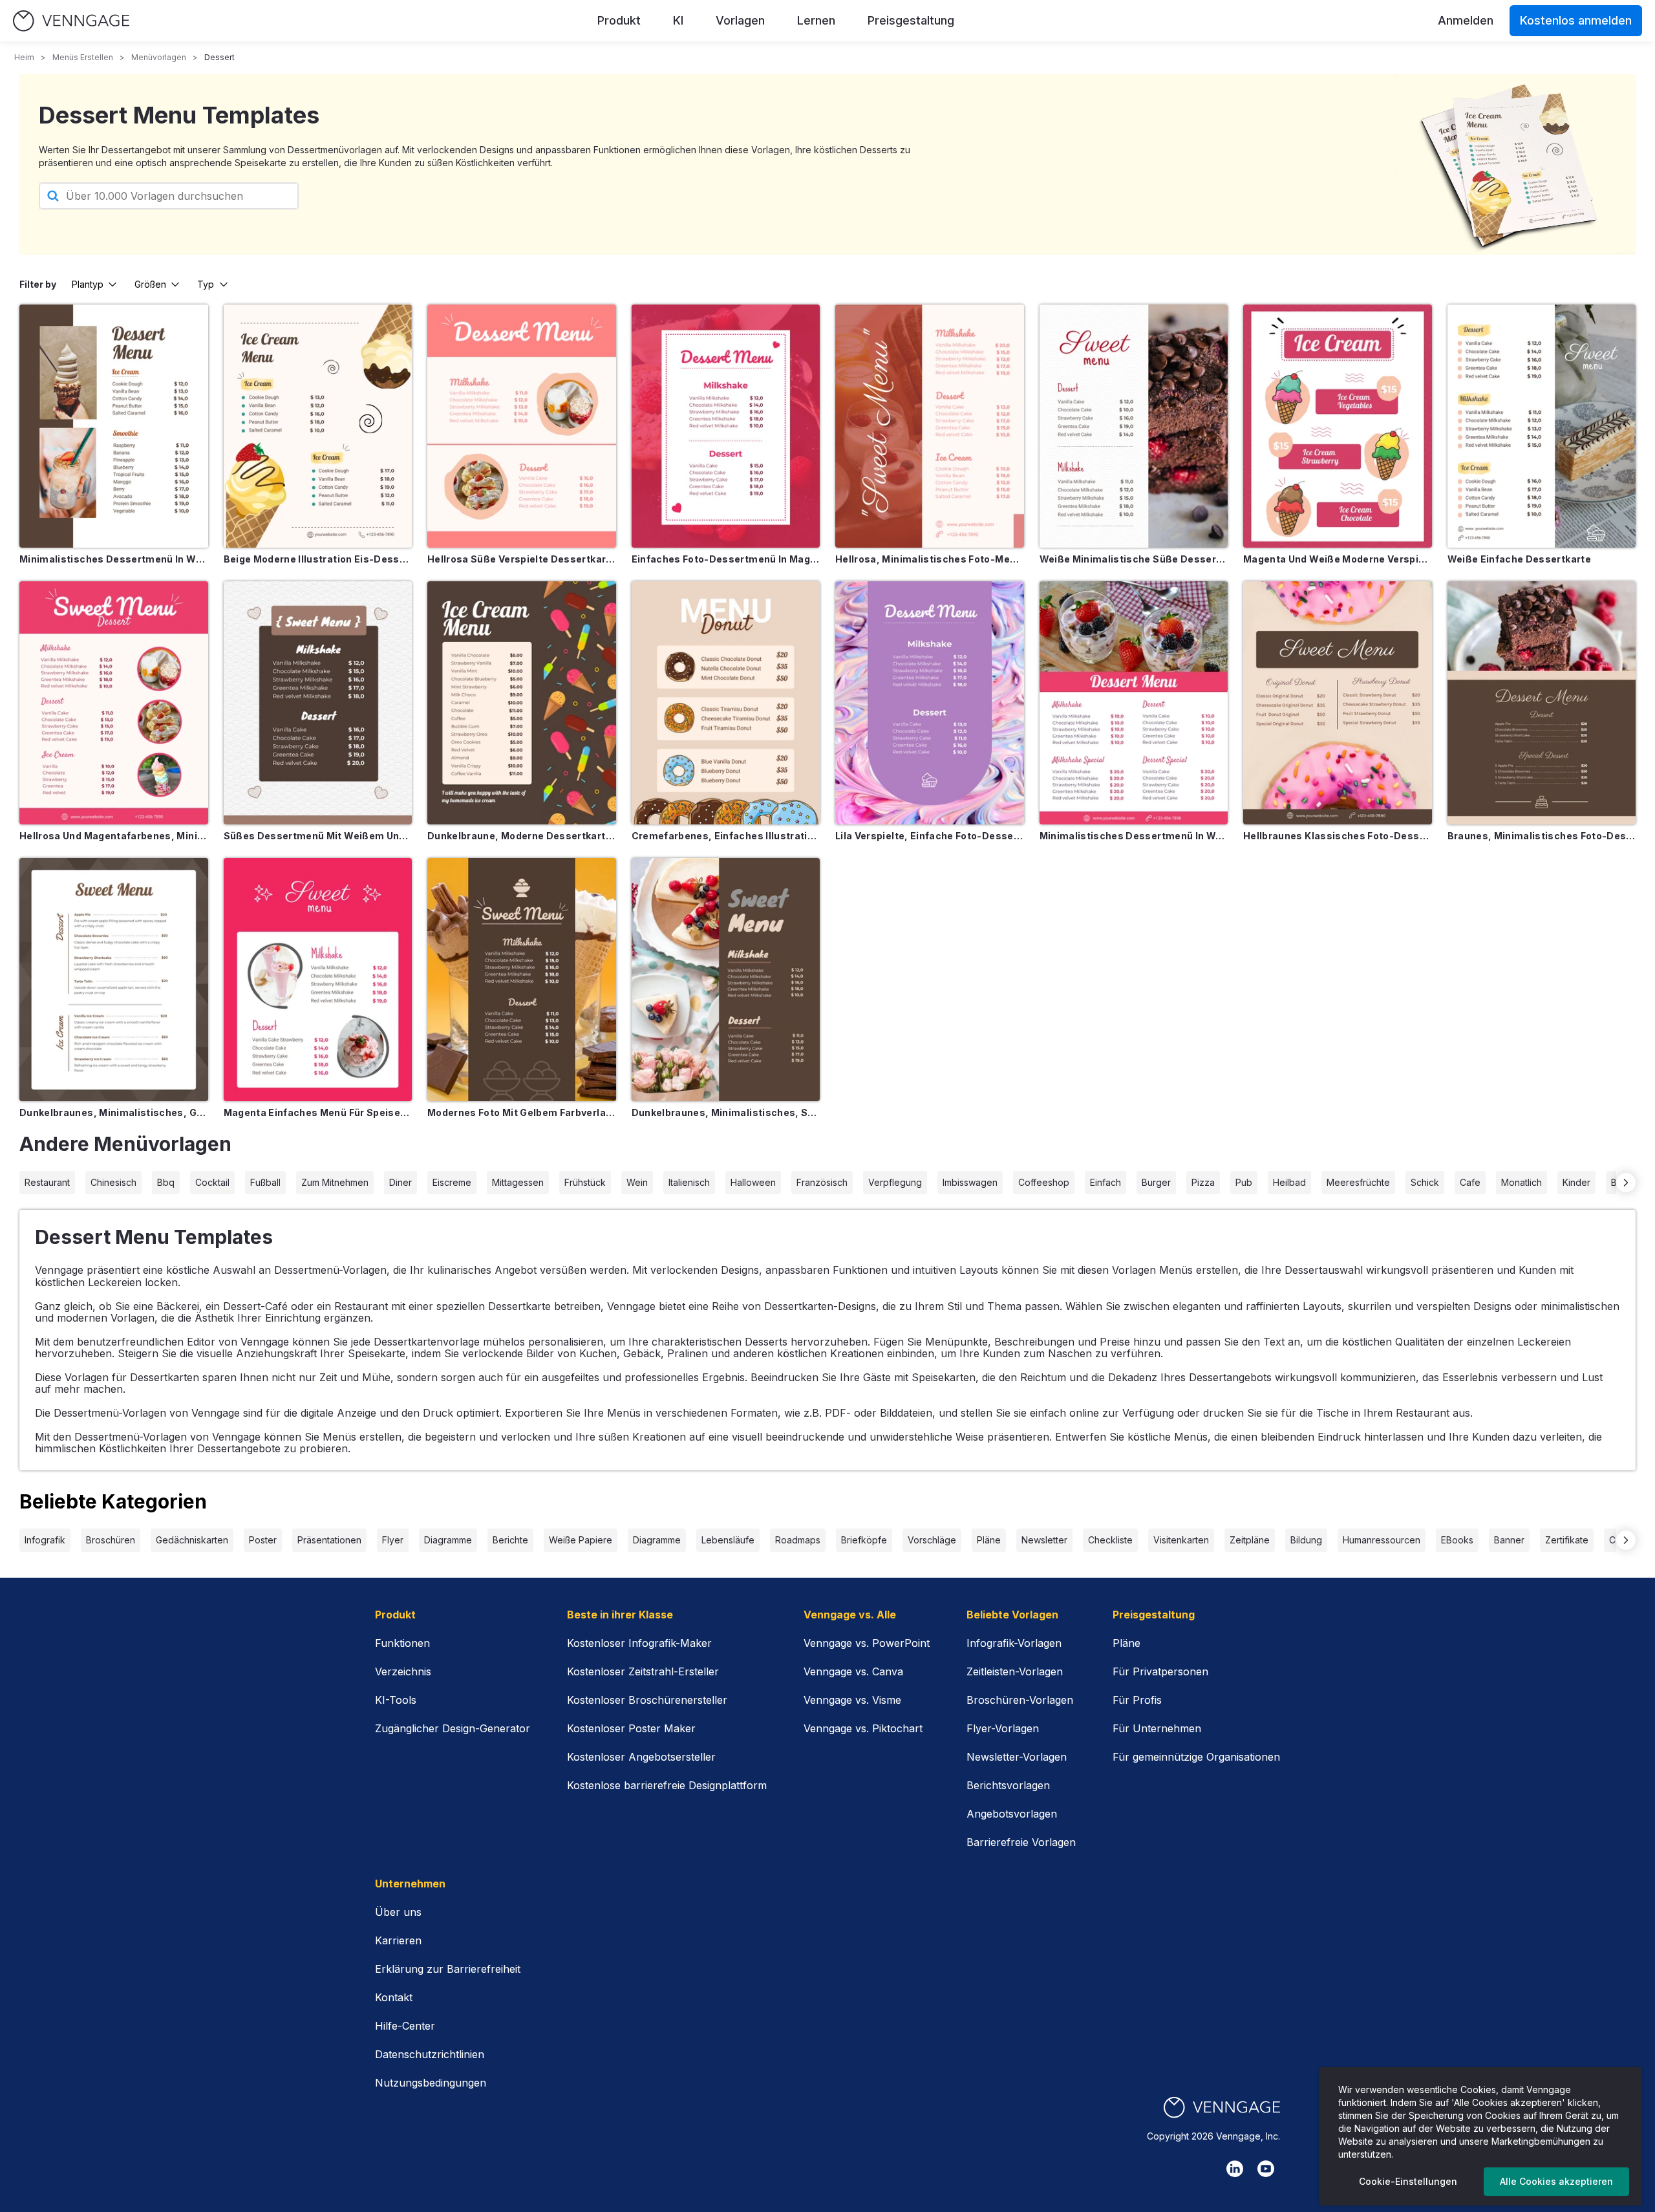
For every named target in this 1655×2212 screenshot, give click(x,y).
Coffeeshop (1044, 1182)
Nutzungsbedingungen (431, 2083)
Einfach (1105, 1182)
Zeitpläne (1250, 1540)
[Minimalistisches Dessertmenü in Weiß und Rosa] (1134, 703)
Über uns (398, 1912)
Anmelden (1466, 20)
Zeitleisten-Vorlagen (1015, 1671)
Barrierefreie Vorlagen (1021, 1842)
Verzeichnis (403, 1671)
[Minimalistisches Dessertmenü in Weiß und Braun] (114, 426)
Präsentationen (329, 1540)
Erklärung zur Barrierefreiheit (448, 1969)
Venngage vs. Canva (853, 1671)
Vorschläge (932, 1540)
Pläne (989, 1540)
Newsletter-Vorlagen (1017, 1757)
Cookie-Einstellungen (1408, 2181)
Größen (150, 284)
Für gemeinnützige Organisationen (1196, 1757)
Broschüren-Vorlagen (1020, 1700)
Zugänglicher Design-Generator (453, 1728)
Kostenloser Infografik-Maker (639, 1643)
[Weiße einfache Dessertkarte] (1542, 426)
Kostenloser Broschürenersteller (647, 1700)
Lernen (816, 20)
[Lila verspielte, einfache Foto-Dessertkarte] (930, 703)
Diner (400, 1182)
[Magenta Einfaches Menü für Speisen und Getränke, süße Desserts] (318, 980)
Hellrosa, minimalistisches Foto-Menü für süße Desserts (930, 559)
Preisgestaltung (911, 20)
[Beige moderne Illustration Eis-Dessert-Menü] (318, 426)
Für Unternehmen (1157, 1728)
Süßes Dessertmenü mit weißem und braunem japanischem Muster (318, 836)
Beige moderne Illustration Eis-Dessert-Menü (318, 559)
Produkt (619, 20)
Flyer (393, 1540)
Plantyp (88, 284)
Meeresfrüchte (1358, 1182)
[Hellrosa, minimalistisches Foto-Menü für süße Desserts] (930, 426)
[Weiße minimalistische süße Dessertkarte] (1134, 426)
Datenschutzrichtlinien (430, 2054)
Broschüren (111, 1540)
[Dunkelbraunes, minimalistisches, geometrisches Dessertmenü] (114, 980)
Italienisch (689, 1182)
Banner (1509, 1540)
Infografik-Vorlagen (1014, 1643)
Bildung (1306, 1540)
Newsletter (1044, 1540)
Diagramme (448, 1540)
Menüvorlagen (159, 57)
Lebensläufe (728, 1540)
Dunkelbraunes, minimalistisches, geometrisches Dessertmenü (114, 1112)
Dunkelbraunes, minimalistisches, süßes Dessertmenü (726, 1112)
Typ (206, 284)
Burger (1156, 1182)
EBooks (1457, 1540)
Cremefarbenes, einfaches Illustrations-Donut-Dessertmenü (726, 836)
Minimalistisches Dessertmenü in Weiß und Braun (114, 559)
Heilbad (1289, 1182)
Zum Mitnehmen (335, 1182)
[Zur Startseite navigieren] (71, 21)
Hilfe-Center (405, 2026)
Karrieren (398, 1940)
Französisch (822, 1182)
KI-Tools (396, 1700)
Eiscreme (452, 1182)
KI (678, 20)
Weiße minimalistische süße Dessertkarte (1134, 559)
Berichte (510, 1540)
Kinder (1576, 1182)
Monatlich (1522, 1182)
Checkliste (1110, 1540)
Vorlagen (740, 20)
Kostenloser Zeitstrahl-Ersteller (643, 1671)
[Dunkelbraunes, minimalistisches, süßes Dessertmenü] (726, 980)
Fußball (265, 1182)
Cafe (1470, 1182)
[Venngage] (1222, 2108)
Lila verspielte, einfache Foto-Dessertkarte (930, 836)
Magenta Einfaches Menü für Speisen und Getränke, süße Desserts (318, 1112)
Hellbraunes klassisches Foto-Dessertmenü (1338, 836)
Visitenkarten (1181, 1540)
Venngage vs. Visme (852, 1700)
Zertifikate (1567, 1540)
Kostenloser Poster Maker (631, 1728)
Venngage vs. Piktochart (863, 1728)
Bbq (166, 1182)
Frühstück (585, 1182)
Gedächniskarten (192, 1540)
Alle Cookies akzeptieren (1556, 2181)
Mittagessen (518, 1182)
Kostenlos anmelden (1576, 20)
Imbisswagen (970, 1182)
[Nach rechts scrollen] (1626, 1183)
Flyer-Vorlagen (1003, 1728)
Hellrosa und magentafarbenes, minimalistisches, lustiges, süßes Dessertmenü (114, 836)
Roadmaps (798, 1540)
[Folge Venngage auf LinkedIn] (1235, 2169)
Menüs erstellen (83, 57)
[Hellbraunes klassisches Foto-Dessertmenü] (1338, 703)
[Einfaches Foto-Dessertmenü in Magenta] (726, 426)
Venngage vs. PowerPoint (867, 1643)
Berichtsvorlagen (1008, 1785)
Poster (263, 1540)
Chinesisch (113, 1182)
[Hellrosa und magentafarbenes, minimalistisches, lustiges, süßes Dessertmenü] (114, 703)
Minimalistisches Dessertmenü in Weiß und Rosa (1134, 836)
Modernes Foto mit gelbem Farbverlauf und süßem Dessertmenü (522, 1112)
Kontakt (394, 1997)
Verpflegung (895, 1182)
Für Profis (1137, 1700)
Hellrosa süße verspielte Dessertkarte (522, 559)
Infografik (45, 1540)
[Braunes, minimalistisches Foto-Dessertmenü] (1542, 703)
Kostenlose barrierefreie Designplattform (667, 1785)
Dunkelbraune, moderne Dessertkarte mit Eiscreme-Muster (522, 836)
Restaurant (47, 1182)
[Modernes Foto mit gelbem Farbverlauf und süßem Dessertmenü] (522, 980)
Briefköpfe (864, 1540)
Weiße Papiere (581, 1540)
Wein (637, 1182)
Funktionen (402, 1643)
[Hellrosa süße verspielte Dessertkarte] (522, 426)
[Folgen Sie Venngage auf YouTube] (1266, 2169)
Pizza (1203, 1182)
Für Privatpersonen (1160, 1671)
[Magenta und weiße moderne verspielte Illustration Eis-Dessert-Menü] (1338, 426)
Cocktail (212, 1182)
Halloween (753, 1182)
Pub (1244, 1182)
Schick (1425, 1182)
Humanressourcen (1382, 1540)
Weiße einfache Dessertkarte (1519, 559)
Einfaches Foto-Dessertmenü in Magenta (726, 559)
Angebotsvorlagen (1012, 1814)
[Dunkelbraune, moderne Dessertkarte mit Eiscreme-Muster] (522, 703)
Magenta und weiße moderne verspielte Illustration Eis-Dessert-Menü (1338, 559)
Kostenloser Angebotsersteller (641, 1757)
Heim (24, 57)
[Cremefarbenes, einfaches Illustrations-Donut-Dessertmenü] (726, 703)
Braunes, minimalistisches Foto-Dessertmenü (1542, 836)
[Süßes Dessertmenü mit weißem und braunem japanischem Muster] (318, 703)
